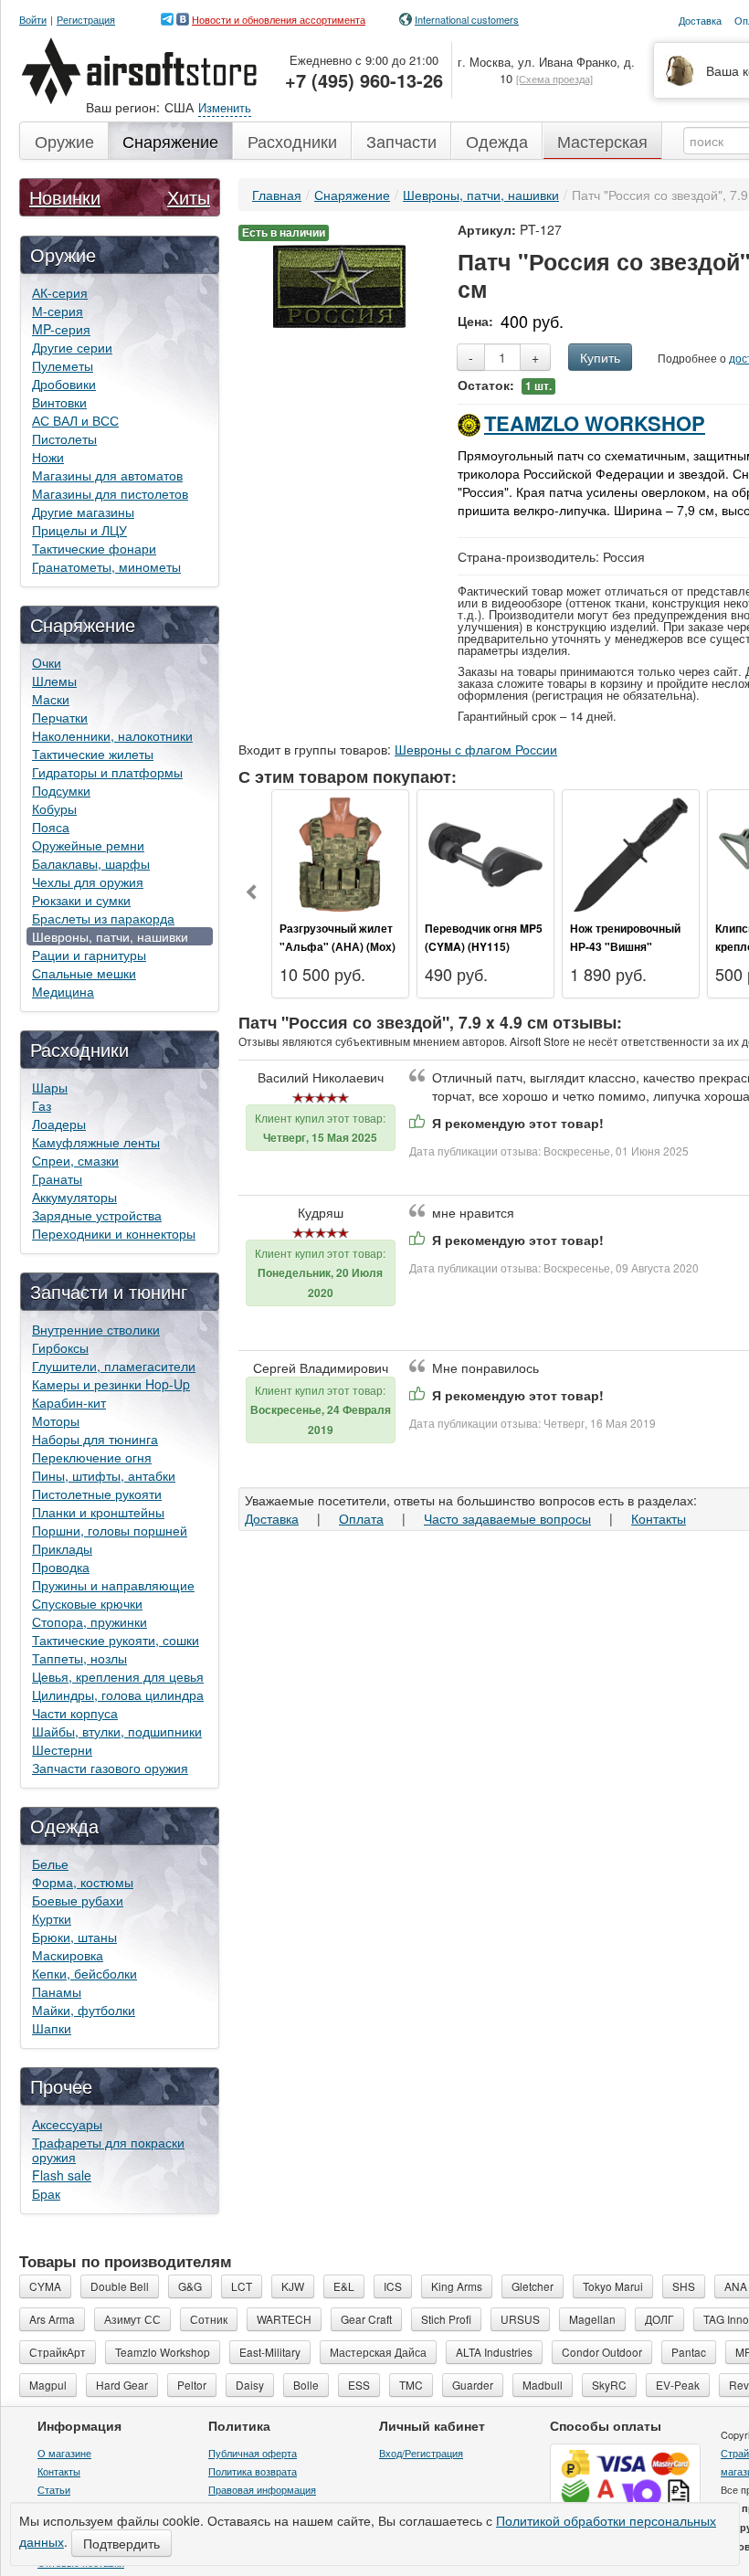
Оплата (361, 1518)
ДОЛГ (659, 2319)
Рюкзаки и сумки (81, 900)
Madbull (543, 2385)
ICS (393, 2286)
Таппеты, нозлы (79, 1658)
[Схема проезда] (554, 79)
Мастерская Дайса (378, 2352)
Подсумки (61, 790)
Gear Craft (366, 2319)
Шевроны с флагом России (476, 749)
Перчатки (60, 717)
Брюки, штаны (74, 1937)
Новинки (65, 197)
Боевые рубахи (78, 1900)
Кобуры (54, 808)
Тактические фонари (94, 548)
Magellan (592, 2319)
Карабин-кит (69, 1402)
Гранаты (57, 1178)
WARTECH (284, 2319)
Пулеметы (63, 365)
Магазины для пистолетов (110, 493)
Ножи (48, 457)
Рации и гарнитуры (89, 955)
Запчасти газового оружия (110, 1768)
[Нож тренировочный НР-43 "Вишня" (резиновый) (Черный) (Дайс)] (631, 852)
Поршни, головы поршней (110, 1530)
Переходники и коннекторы (114, 1233)
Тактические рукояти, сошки (116, 1640)
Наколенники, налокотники (112, 735)
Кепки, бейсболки (84, 1973)
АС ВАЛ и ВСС (75, 420)
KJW (293, 2286)
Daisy (250, 2385)
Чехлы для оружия (88, 882)
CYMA (45, 2286)
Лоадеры (59, 1124)
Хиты (189, 197)
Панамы (57, 1991)
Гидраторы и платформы (107, 772)
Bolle (306, 2385)
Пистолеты (64, 438)
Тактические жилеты (93, 754)
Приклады (62, 1548)
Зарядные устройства (97, 1215)
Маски (51, 699)
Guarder (473, 2385)
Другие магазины (83, 512)
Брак (46, 2193)
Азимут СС (132, 2319)
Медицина (63, 991)
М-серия (58, 311)
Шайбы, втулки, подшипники (117, 1731)
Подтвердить (121, 2543)
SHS (684, 2286)
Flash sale (62, 2175)
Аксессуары (67, 2124)
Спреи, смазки (75, 1160)
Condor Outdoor (602, 2352)
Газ (42, 1105)
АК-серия (60, 292)
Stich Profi (446, 2319)
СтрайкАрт (58, 2352)
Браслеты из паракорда (103, 918)
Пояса (51, 827)
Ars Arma (52, 2319)
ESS (359, 2385)
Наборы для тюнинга (95, 1439)
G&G (190, 2286)
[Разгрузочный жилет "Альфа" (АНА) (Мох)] (340, 852)
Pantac (689, 2352)
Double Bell (120, 2286)
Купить (600, 357)
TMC (411, 2385)
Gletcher (533, 2286)
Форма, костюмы (83, 1882)
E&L (344, 2286)
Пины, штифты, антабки (104, 1475)
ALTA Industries (494, 2352)
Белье (50, 1863)
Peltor (192, 2385)
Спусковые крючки (87, 1603)
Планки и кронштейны (98, 1512)
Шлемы (54, 681)
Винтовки (59, 402)
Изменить (225, 107)
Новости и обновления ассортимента (279, 19)
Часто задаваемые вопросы (507, 1518)
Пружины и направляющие (113, 1585)
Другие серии (72, 347)
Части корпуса (75, 1713)
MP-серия (61, 329)
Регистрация (86, 20)
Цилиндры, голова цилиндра (118, 1694)
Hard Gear (122, 2385)
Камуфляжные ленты (96, 1142)
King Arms (457, 2286)
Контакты (659, 1518)
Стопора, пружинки (90, 1621)
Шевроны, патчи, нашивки (110, 936)
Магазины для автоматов (107, 475)
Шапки (52, 2028)
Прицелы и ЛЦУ (79, 530)
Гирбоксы (60, 1347)
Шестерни (62, 1749)
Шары (50, 1087)
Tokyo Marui (613, 2286)
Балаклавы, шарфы (91, 863)
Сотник (209, 2319)
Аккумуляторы (74, 1197)
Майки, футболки (84, 2010)
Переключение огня (92, 1457)
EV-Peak (678, 2385)
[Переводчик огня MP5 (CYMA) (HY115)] (485, 852)
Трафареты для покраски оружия (108, 2149)
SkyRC (609, 2385)
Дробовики (64, 384)
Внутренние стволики (96, 1329)
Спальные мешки (84, 973)
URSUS (520, 2319)
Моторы (56, 1420)
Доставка (272, 1518)
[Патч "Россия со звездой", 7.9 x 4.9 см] (339, 284)
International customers (467, 19)
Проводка (61, 1567)
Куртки (52, 1918)
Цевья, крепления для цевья (118, 1676)
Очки (47, 662)
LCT (242, 2286)
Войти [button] (33, 20)
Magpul (48, 2385)
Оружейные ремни (88, 845)
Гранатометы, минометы (106, 566)
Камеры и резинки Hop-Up (111, 1384)
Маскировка (68, 1955)
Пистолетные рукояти (97, 1494)
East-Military (270, 2352)
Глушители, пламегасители (114, 1366)
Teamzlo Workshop (595, 423)
